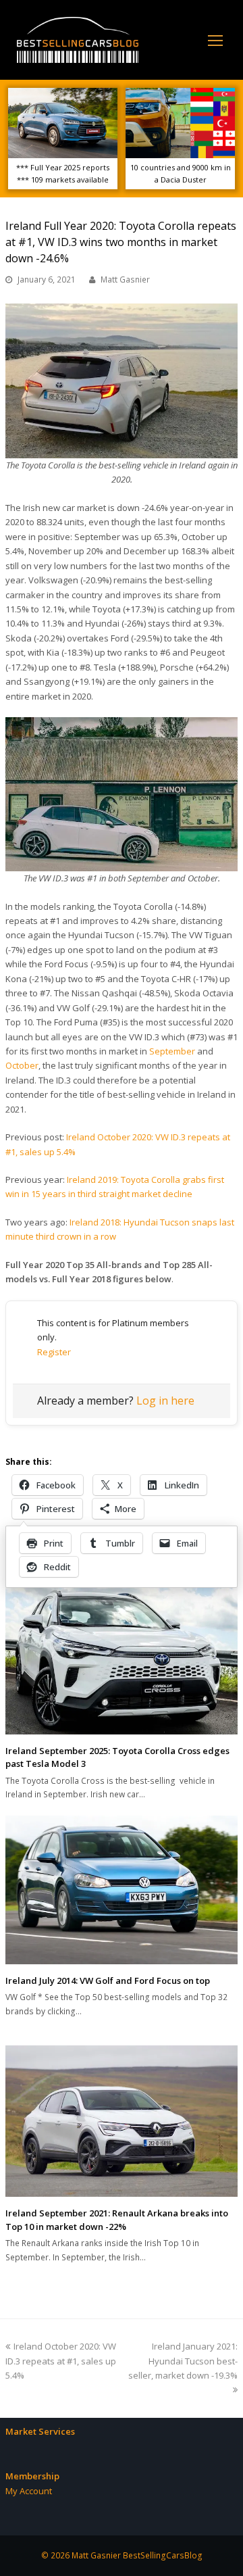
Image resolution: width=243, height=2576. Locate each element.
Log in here (165, 1401)
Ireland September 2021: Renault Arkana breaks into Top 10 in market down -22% (117, 2220)
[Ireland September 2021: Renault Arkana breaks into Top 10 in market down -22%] (122, 2121)
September (172, 1051)
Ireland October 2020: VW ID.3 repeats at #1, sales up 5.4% (61, 2361)
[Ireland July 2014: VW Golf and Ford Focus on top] (122, 1890)
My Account (29, 2491)
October (22, 1065)
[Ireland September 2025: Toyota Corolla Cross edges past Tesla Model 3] (122, 1657)
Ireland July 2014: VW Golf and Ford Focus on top (108, 1980)
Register (54, 1352)
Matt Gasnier (125, 280)
